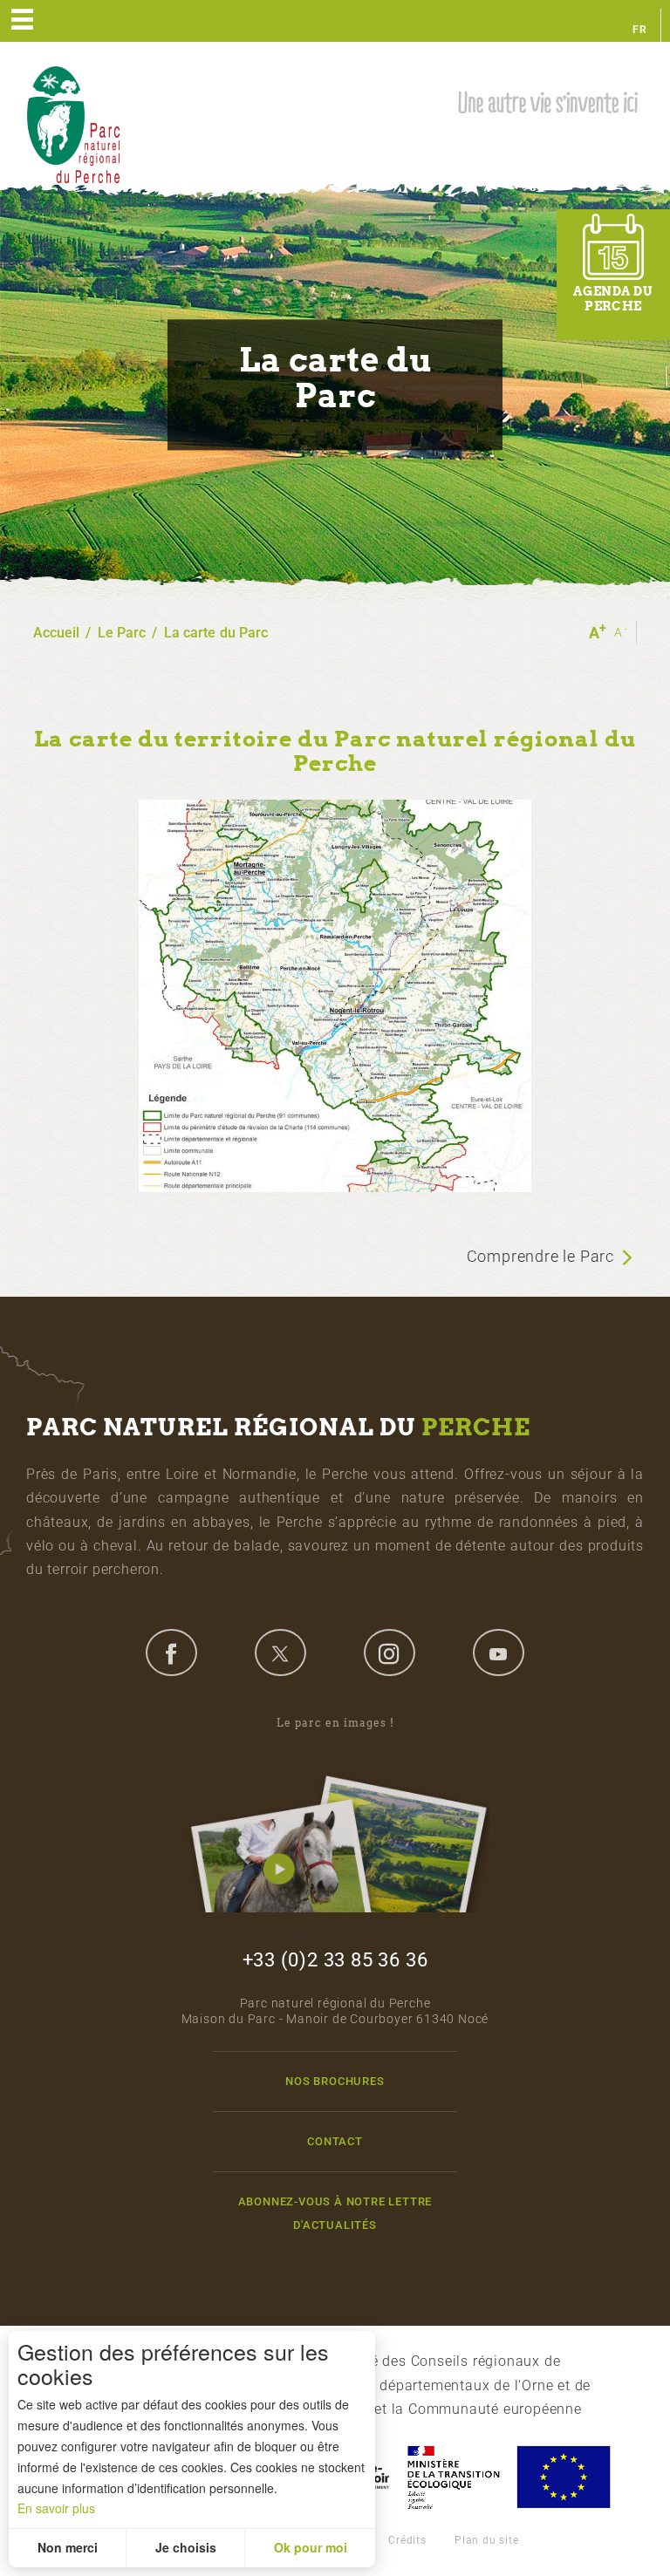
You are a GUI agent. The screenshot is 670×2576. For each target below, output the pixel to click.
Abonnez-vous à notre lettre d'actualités (335, 2213)
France (454, 2477)
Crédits (407, 2540)
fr (640, 30)
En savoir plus (56, 2508)
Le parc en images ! (335, 1723)
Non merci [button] (68, 2547)
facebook (171, 1653)
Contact (335, 2141)
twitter (280, 1653)
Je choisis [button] (186, 2547)
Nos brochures (335, 2081)
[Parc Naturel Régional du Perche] (73, 123)
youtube (498, 1653)
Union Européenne (563, 2477)
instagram (389, 1653)
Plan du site (487, 2540)
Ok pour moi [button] (311, 2547)
